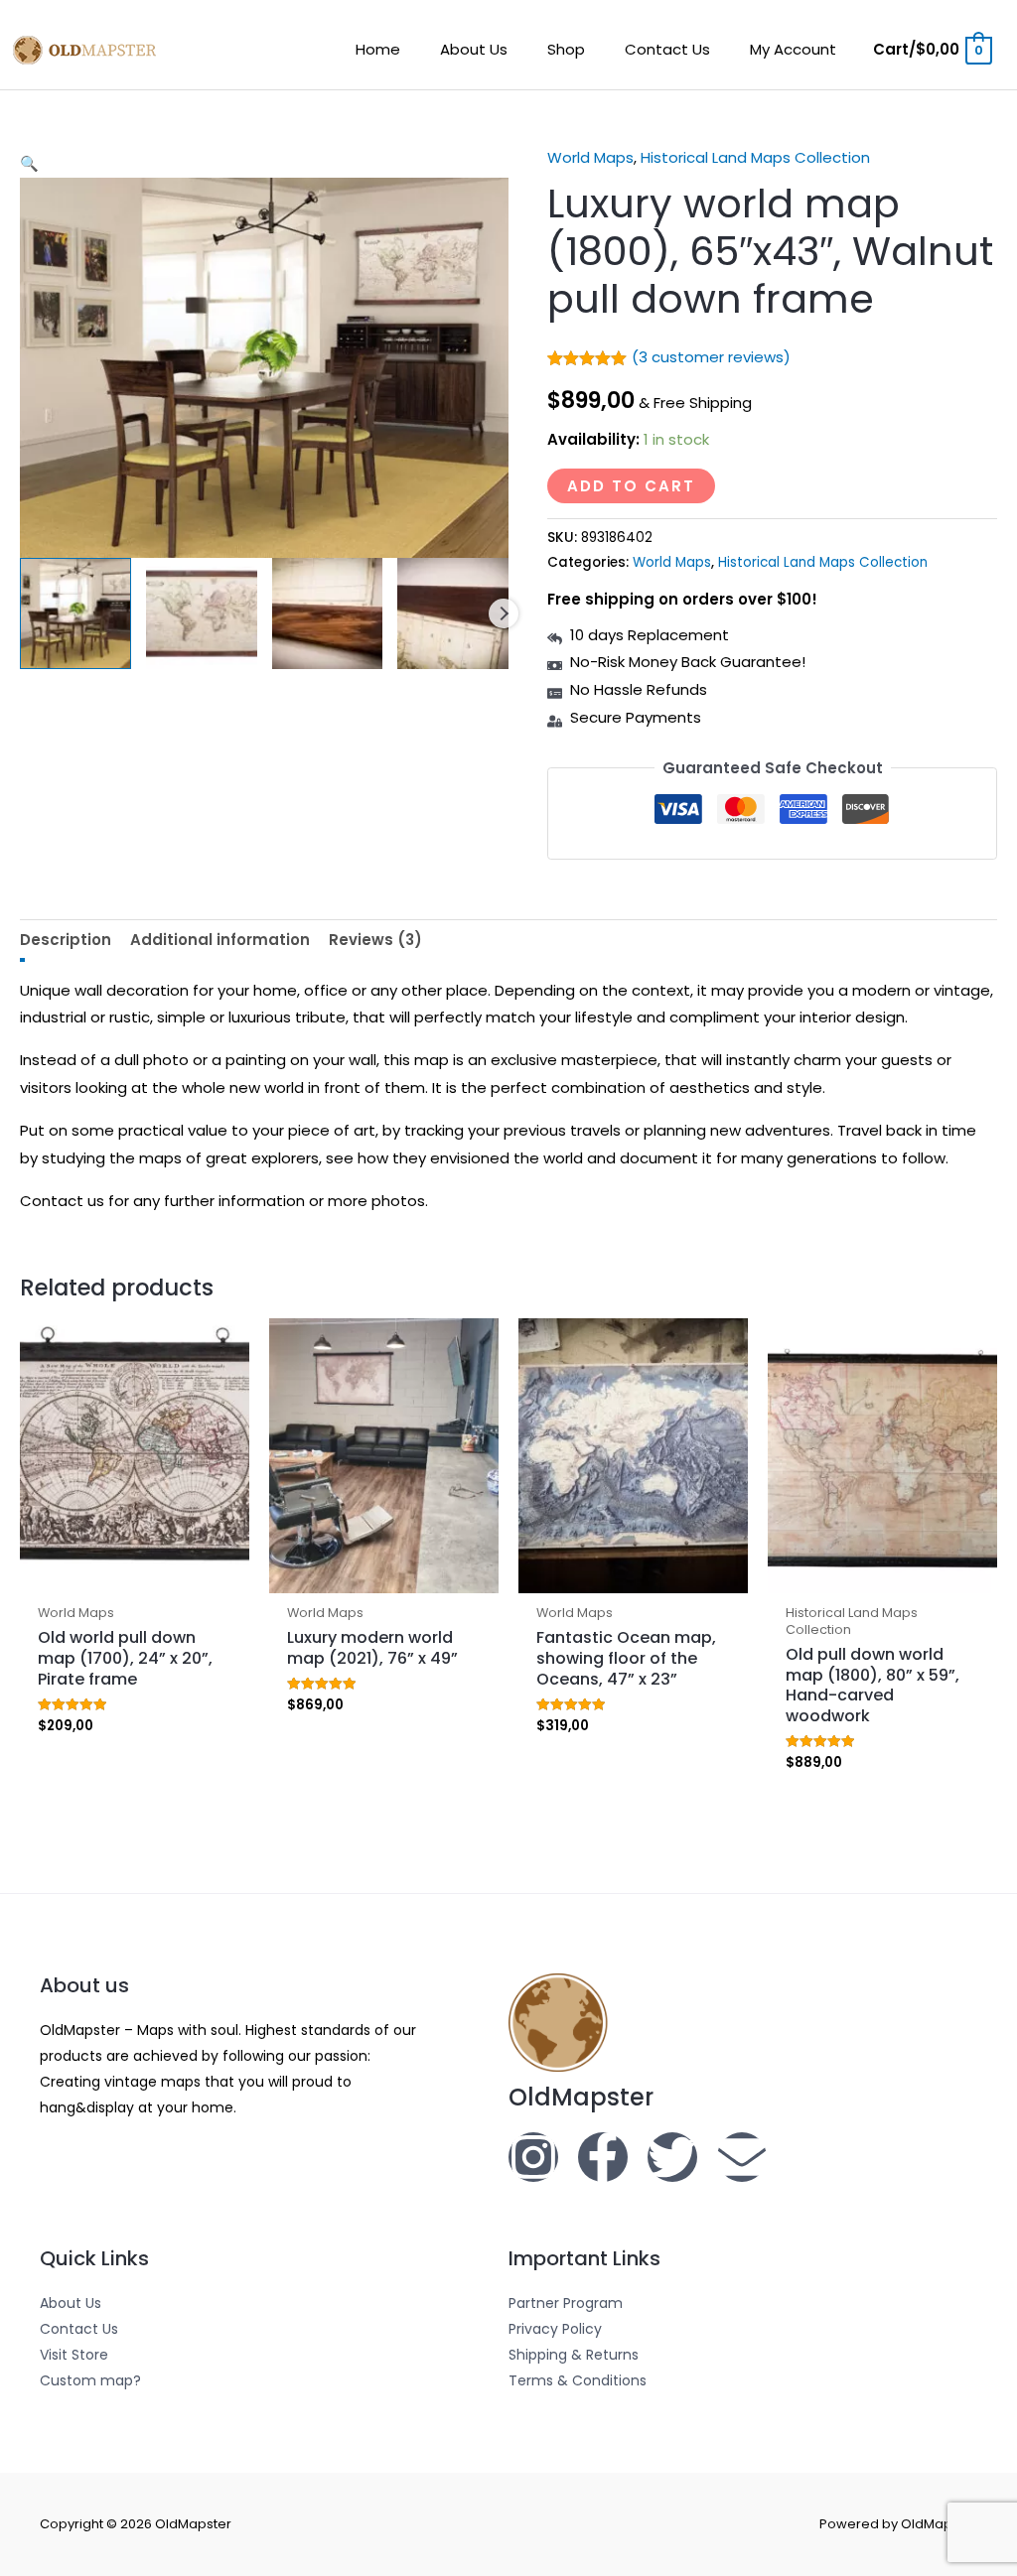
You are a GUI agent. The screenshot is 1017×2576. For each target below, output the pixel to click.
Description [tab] (66, 940)
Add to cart (631, 486)
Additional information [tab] (220, 940)
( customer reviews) (711, 357)
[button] (264, 164)
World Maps (590, 157)
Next (504, 613)
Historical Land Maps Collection (755, 157)
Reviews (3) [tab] (375, 940)
